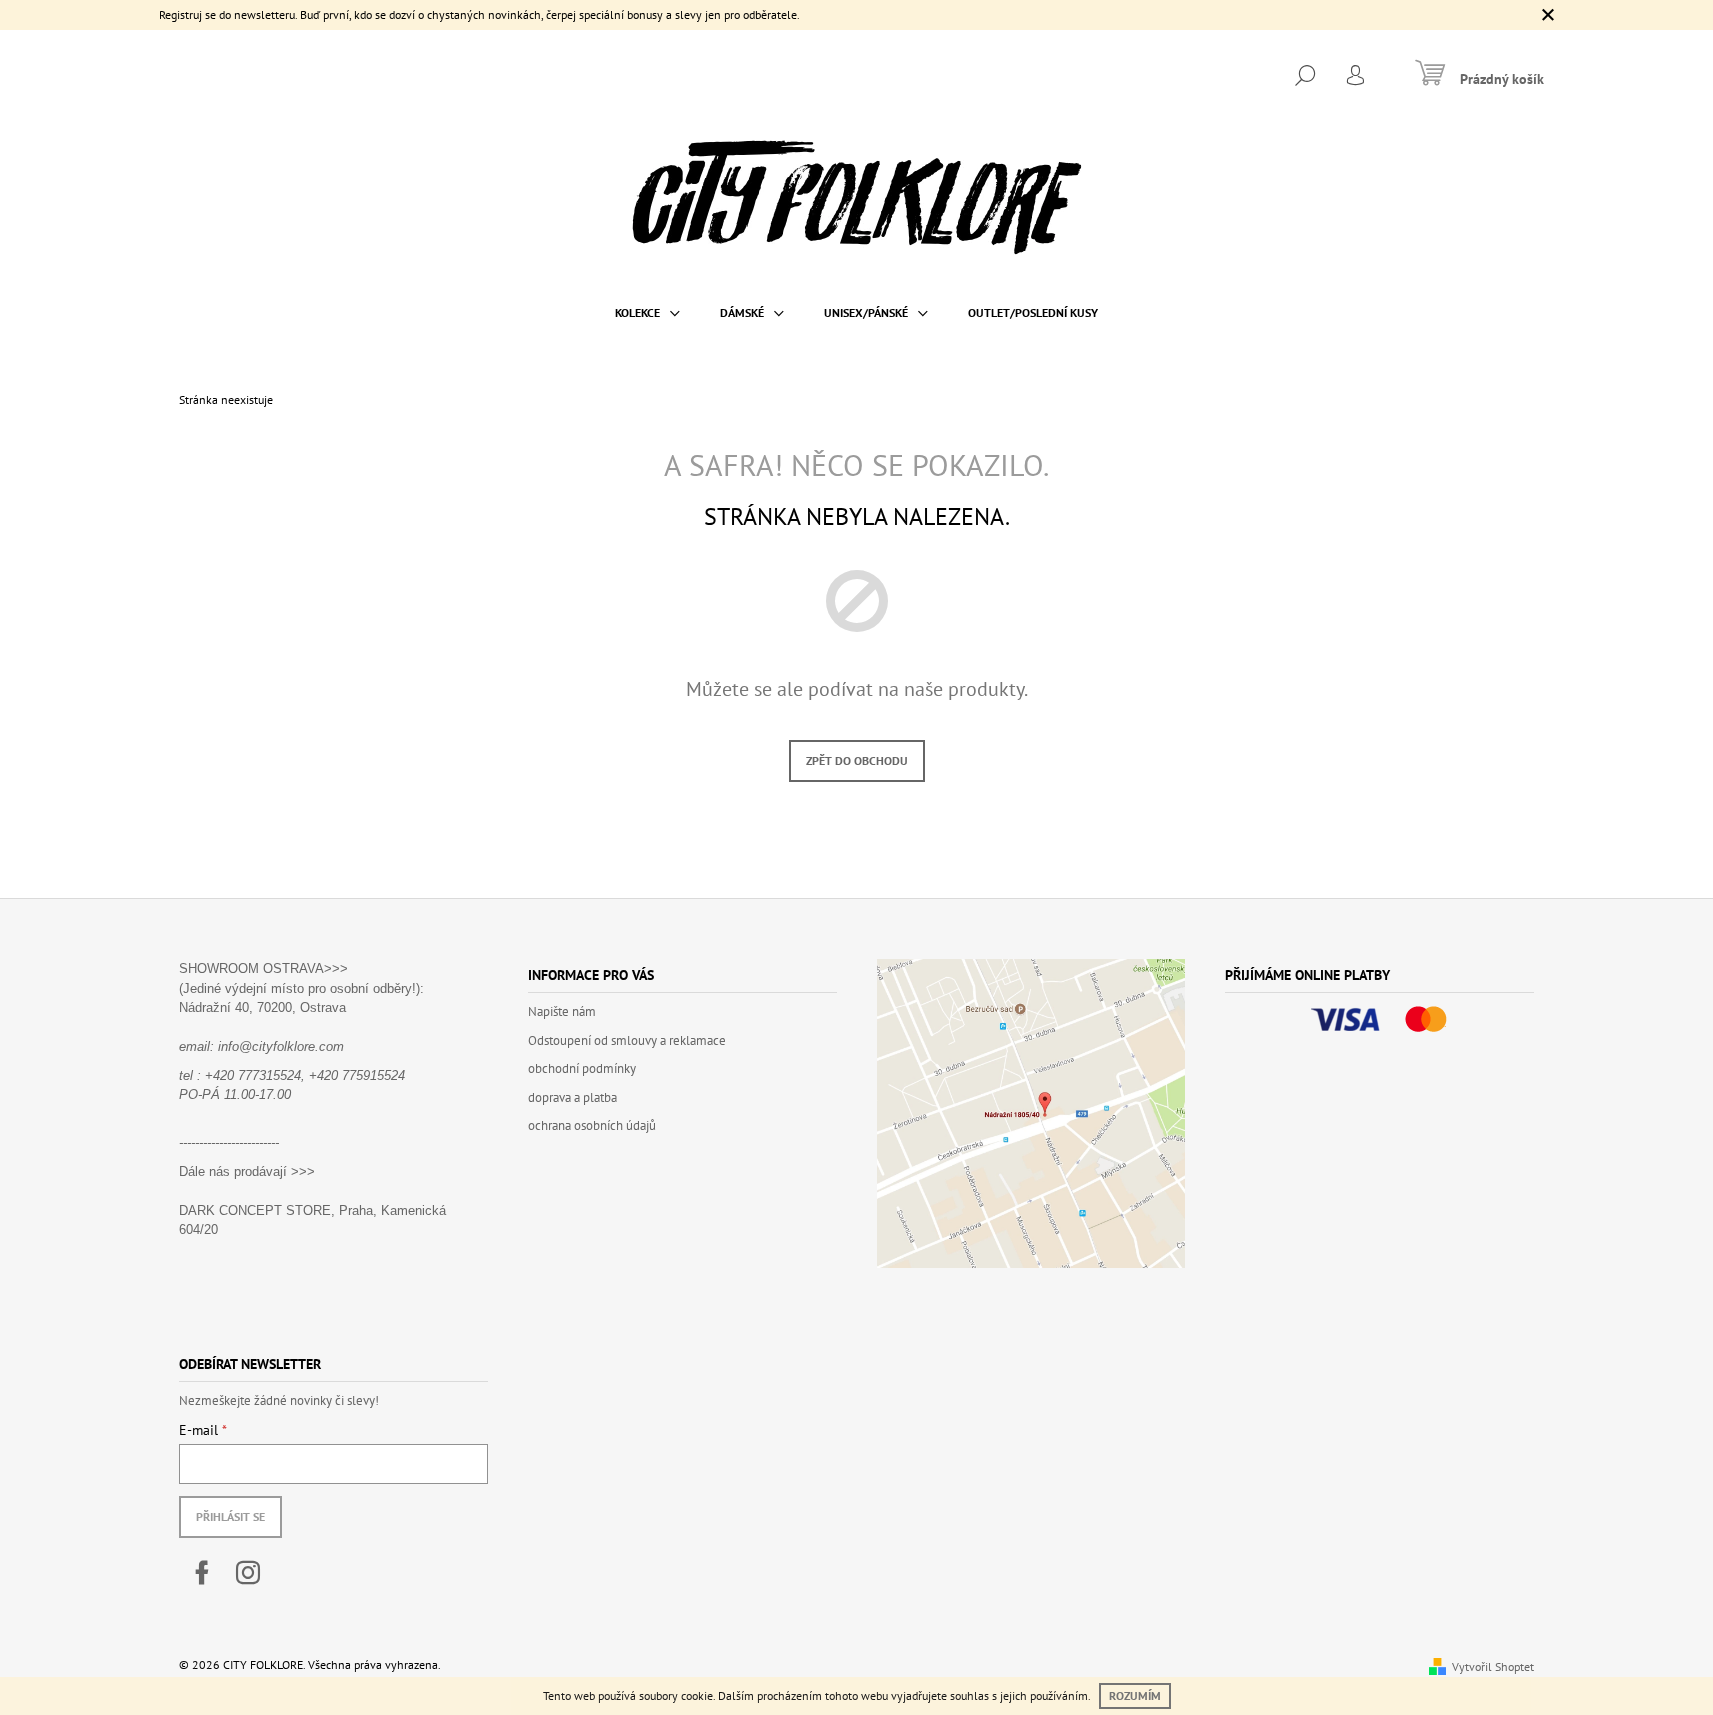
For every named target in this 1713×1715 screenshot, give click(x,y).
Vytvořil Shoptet (1493, 1666)
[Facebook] (202, 1573)
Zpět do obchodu (857, 760)
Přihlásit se (230, 1516)
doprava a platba (572, 1097)
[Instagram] (248, 1573)
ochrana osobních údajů (592, 1125)
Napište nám (562, 1011)
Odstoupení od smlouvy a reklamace (627, 1040)
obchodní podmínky (582, 1068)
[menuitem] (647, 313)
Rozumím (1135, 1695)
